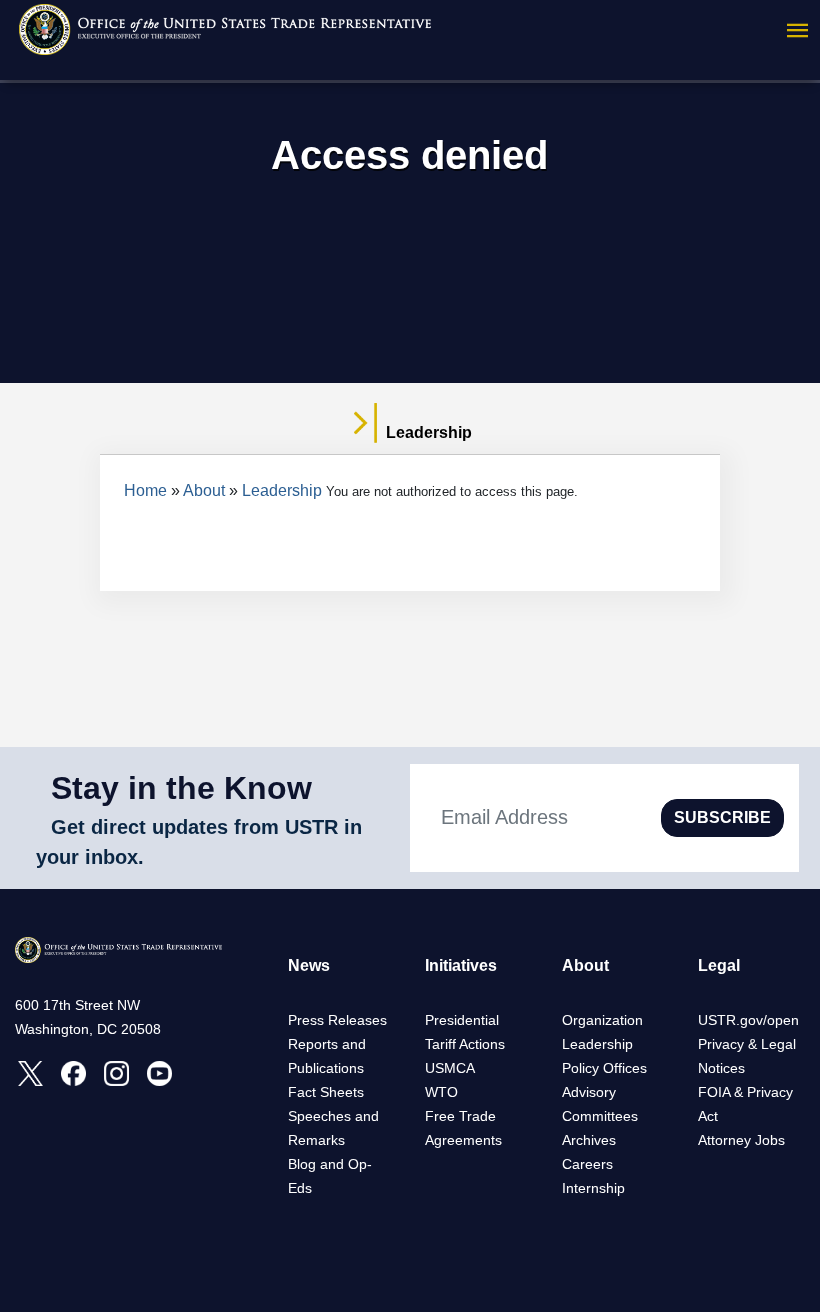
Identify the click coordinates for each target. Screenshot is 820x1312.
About (204, 490)
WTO (441, 1092)
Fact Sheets (326, 1092)
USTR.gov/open (748, 1020)
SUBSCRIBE (722, 817)
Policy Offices (604, 1068)
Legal (719, 965)
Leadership (282, 490)
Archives (589, 1140)
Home (145, 490)
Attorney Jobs (741, 1140)
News (309, 965)
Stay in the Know (181, 788)
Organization (602, 1020)
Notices (721, 1068)
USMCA (450, 1068)
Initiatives (461, 965)
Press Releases (337, 1020)
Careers (587, 1164)
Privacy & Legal (747, 1044)
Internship (593, 1188)
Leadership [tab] (427, 432)
